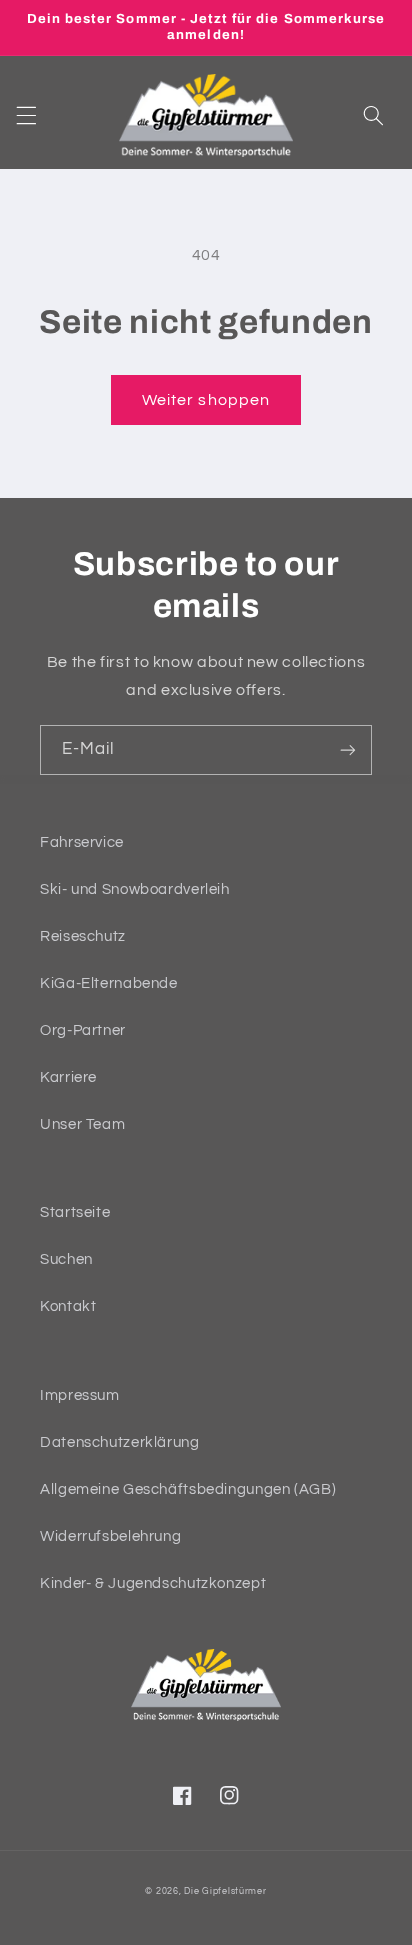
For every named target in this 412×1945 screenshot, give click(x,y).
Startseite (75, 1212)
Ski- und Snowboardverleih (135, 889)
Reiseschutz (83, 936)
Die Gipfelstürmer (225, 1891)
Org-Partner (83, 1030)
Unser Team (82, 1124)
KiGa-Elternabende (109, 983)
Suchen (66, 1259)
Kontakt (68, 1306)
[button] (26, 115)
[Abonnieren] (348, 749)
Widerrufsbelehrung (110, 1536)
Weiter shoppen (206, 400)
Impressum (80, 1395)
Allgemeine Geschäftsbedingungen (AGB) (188, 1489)
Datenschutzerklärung (120, 1442)
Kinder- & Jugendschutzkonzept (153, 1583)
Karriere (68, 1077)
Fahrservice (82, 842)
